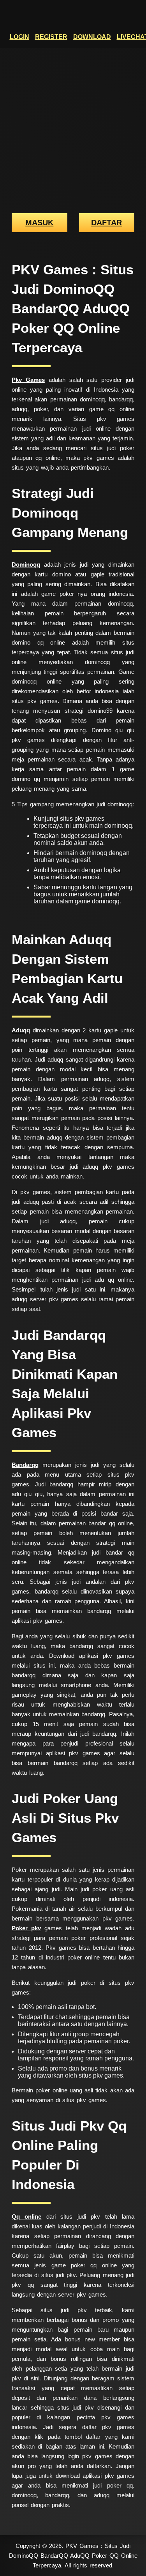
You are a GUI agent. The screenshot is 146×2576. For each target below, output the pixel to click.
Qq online (26, 2216)
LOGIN (19, 37)
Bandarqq (25, 1465)
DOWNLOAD (92, 37)
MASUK (39, 223)
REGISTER (51, 37)
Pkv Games (28, 380)
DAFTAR (106, 223)
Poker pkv (26, 1928)
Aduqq (21, 1030)
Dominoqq (26, 564)
